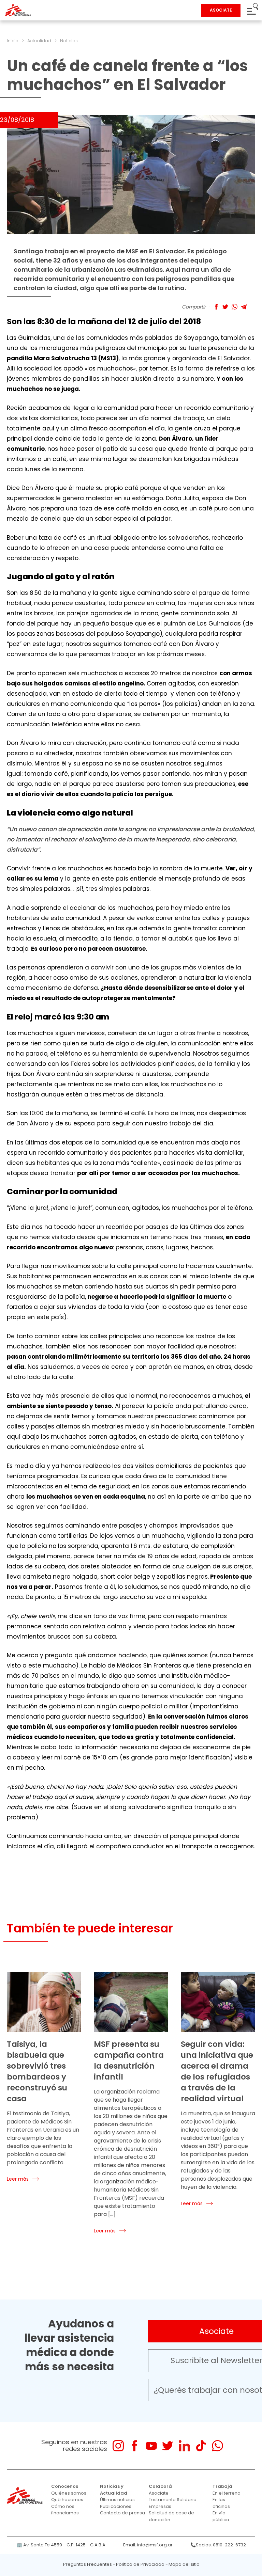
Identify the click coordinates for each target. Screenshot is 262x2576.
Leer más (18, 2179)
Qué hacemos (67, 2500)
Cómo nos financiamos (65, 2510)
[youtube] (151, 2446)
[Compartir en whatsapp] (235, 307)
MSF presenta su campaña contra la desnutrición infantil (129, 2060)
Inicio (13, 41)
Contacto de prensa (122, 2513)
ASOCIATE (221, 10)
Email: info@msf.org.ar (148, 2545)
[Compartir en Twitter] (225, 307)
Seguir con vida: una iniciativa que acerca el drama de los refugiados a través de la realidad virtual (217, 2071)
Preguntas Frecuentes (88, 2564)
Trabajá (222, 2486)
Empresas (160, 2506)
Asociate (159, 2493)
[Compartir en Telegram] (244, 307)
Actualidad (39, 41)
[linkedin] (184, 2446)
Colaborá (160, 2486)
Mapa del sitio (184, 2564)
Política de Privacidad (140, 2564)
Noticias (69, 41)
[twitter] (168, 2446)
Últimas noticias (117, 2500)
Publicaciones (116, 2506)
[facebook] (135, 2446)
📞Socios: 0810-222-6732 (218, 2545)
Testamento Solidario (173, 2500)
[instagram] (118, 2446)
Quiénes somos (69, 2493)
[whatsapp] (217, 2446)
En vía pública (221, 2516)
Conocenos (65, 2486)
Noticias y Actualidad (114, 2490)
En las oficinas (221, 2503)
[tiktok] (201, 2446)
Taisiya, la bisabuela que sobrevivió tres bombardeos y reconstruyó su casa (37, 2071)
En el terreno (227, 2493)
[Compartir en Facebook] (216, 307)
